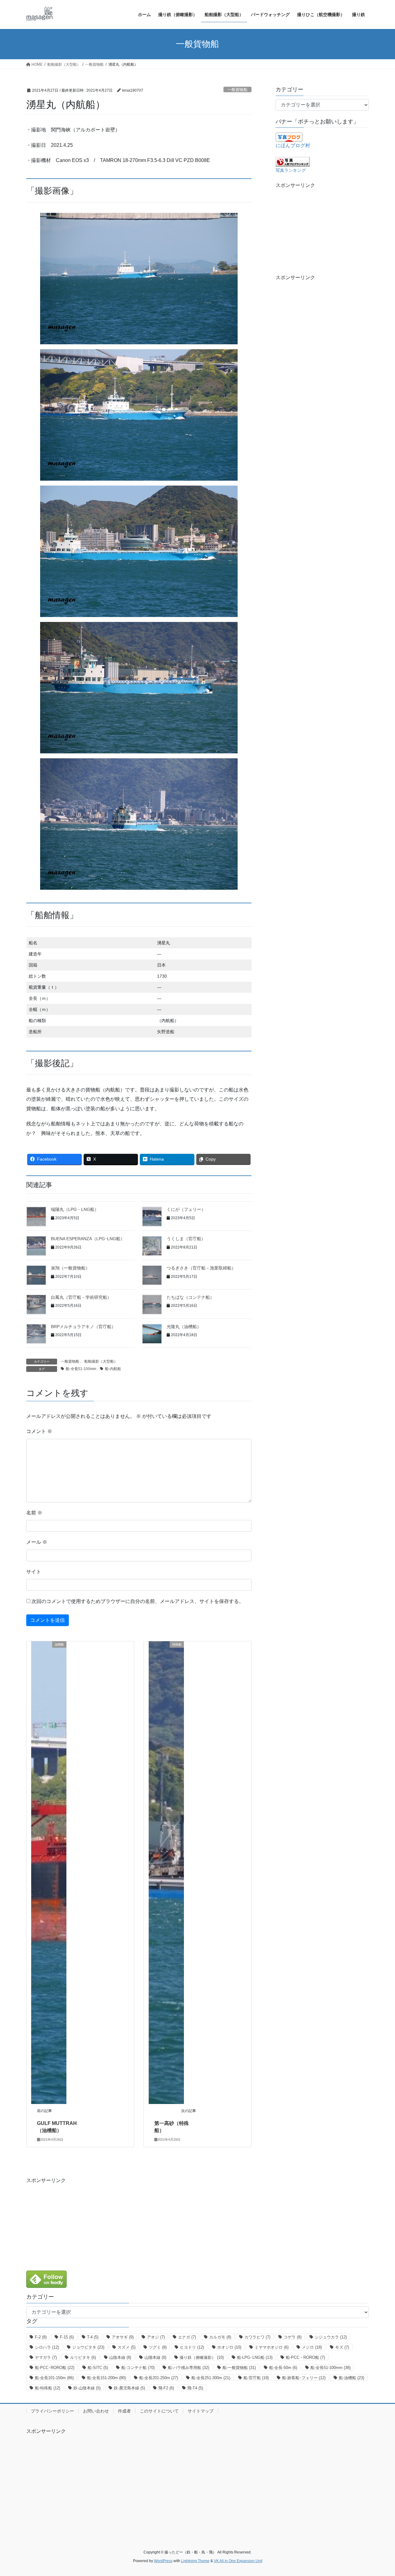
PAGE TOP (380, 2493)
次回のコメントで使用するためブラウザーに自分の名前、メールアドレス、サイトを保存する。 (138, 1601)
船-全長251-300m (211, 2378)
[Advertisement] (322, 228)
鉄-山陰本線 (87, 2388)
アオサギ (123, 2337)
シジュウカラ (331, 2337)
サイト (34, 1572)
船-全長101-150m (54, 2378)
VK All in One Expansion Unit (238, 2561)
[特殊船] (166, 1872)
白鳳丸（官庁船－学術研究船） (81, 1297)
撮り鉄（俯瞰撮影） (202, 2357)
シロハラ (47, 2347)
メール (37, 1542)
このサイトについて (159, 2411)
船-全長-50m (283, 2368)
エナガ (187, 2337)
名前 (34, 1513)
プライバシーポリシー (52, 2411)
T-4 (93, 2337)
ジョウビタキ (88, 2347)
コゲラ (293, 2337)
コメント (39, 1431)
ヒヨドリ (192, 2347)
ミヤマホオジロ (272, 2347)
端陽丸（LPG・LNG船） (75, 1209)
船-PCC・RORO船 (305, 2357)
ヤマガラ (46, 2357)
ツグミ (158, 2347)
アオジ (156, 2337)
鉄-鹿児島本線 (129, 2388)
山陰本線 (120, 2357)
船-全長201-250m (159, 2378)
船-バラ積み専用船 (189, 2368)
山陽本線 (155, 2357)
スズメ (127, 2347)
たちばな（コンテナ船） (190, 1297)
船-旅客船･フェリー (304, 2378)
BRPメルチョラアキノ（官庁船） (83, 1327)
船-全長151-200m (106, 2378)
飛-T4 (195, 2388)
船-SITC (98, 2368)
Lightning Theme (195, 2561)
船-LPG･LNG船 (255, 2357)
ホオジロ (229, 2347)
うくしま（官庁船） (186, 1239)
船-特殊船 (48, 2388)
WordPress (163, 2561)
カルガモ (220, 2337)
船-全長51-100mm (81, 1369)
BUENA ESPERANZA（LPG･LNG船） (88, 1239)
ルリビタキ (83, 2357)
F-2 (41, 2337)
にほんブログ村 (293, 145)
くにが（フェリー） (186, 1209)
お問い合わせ (96, 2411)
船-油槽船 (351, 2378)
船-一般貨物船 (239, 2368)
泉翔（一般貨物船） (70, 1268)
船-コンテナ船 (138, 2368)
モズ (342, 2347)
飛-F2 (166, 2388)
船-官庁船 (256, 2378)
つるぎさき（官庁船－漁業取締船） (201, 1268)
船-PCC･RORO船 (55, 2368)
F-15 (67, 2337)
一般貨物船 (237, 90)
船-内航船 (113, 1369)
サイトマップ (201, 2411)
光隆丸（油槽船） (184, 1327)
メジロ (312, 2347)
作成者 (124, 2411)
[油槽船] (49, 1872)
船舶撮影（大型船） (101, 1361)
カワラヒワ (257, 2337)
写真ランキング (291, 170)
